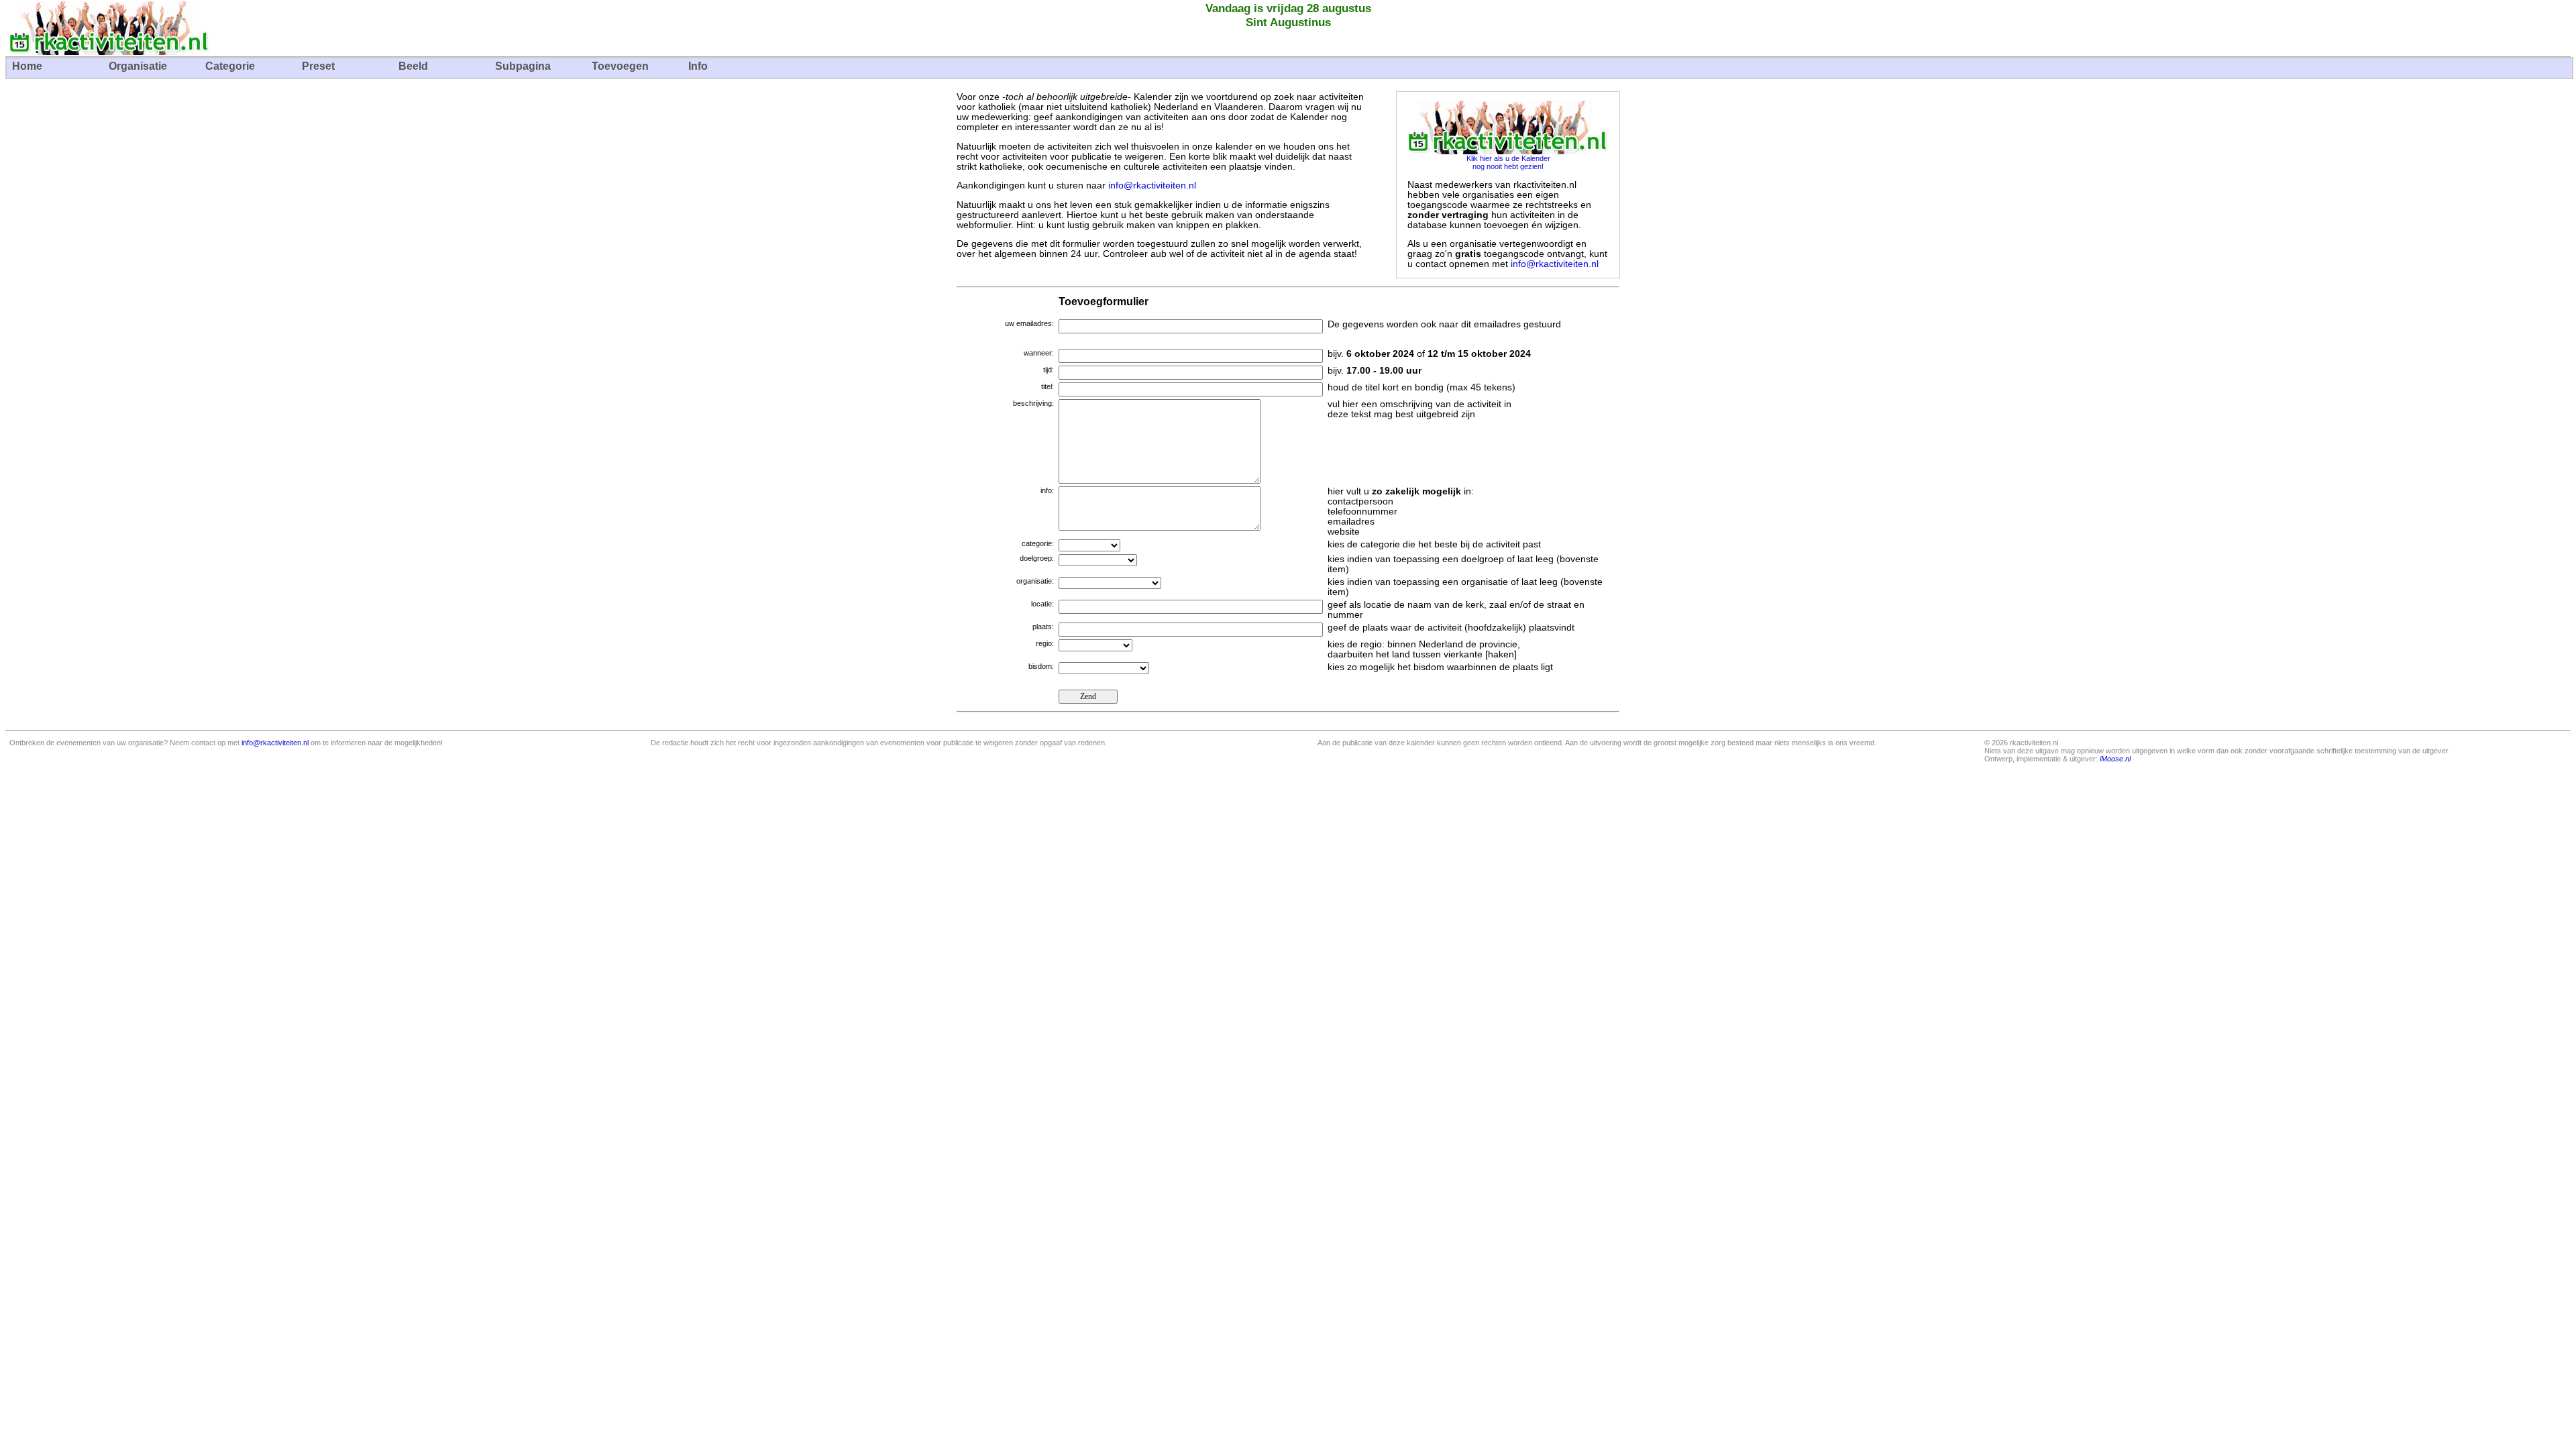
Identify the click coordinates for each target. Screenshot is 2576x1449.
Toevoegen (620, 66)
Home (27, 66)
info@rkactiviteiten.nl (1152, 185)
